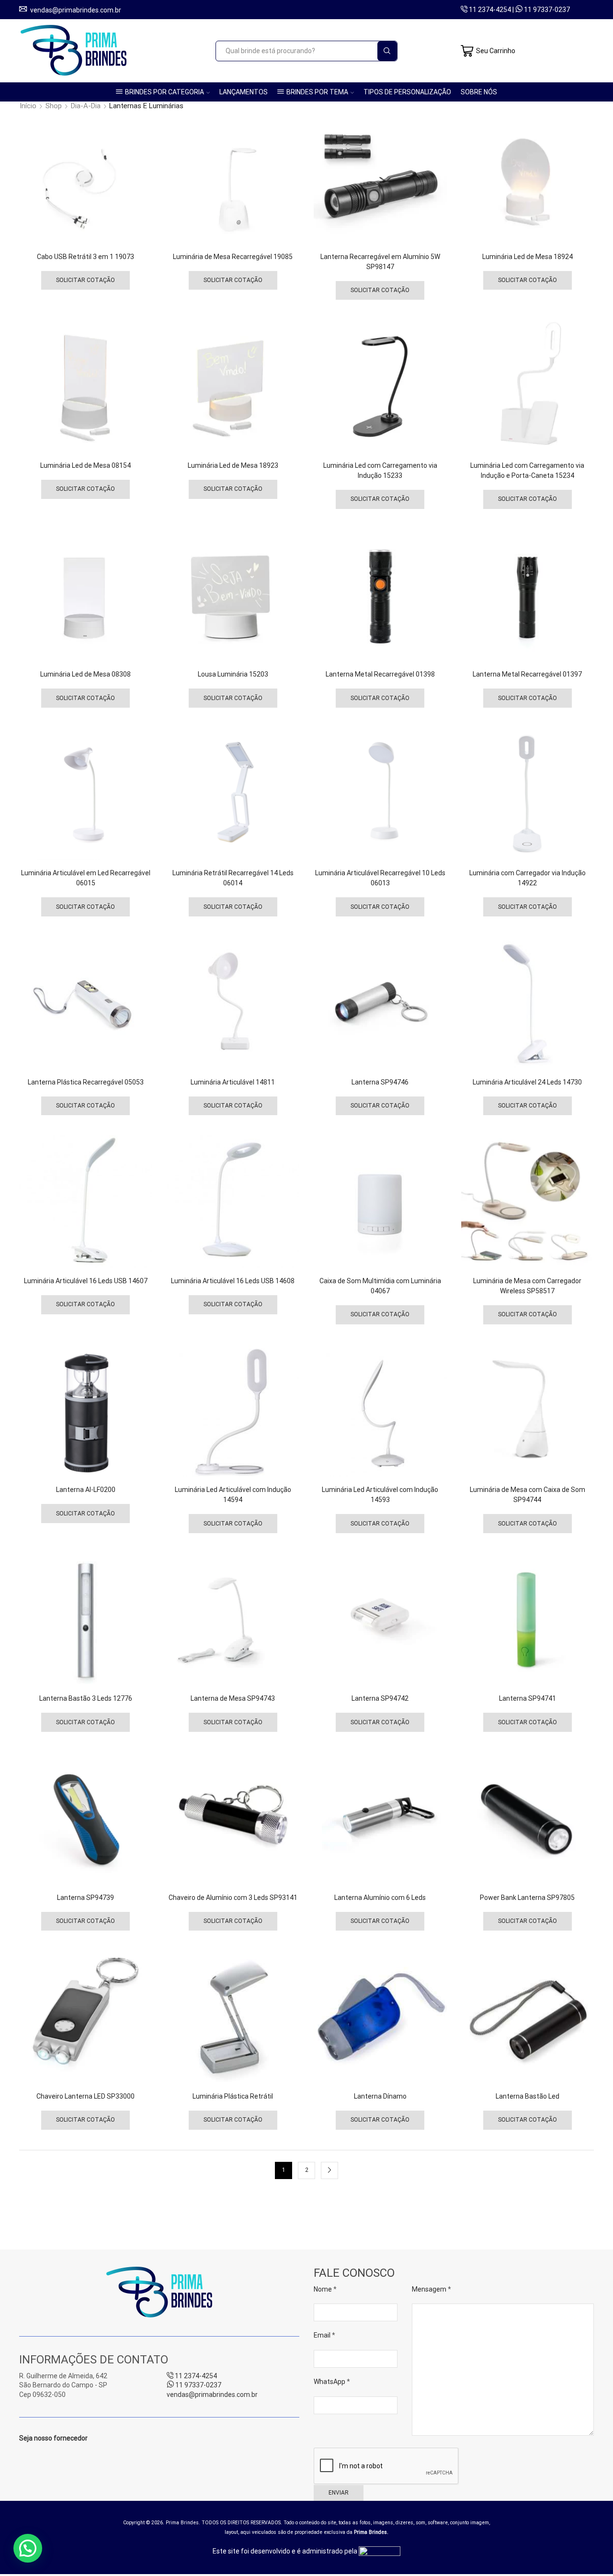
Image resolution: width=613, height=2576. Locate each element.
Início (28, 106)
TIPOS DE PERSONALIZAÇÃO (407, 92)
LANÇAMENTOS (244, 92)
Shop (54, 106)
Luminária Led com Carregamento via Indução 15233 (380, 470)
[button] (28, 2548)
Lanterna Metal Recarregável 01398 (380, 674)
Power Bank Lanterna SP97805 (527, 1898)
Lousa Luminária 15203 (233, 674)
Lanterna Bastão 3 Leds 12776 (86, 1698)
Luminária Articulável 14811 (233, 1082)
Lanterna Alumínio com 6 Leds (380, 1898)
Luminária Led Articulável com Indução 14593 (380, 1495)
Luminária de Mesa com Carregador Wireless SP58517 (527, 1286)
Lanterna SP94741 (528, 1698)
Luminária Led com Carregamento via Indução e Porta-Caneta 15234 (527, 470)
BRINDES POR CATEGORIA (165, 92)
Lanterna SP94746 (380, 1082)
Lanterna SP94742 (380, 1698)
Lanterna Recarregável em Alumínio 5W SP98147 (380, 262)
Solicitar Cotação (85, 280)
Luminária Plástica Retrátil (233, 2096)
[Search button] (387, 51)
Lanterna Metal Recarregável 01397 (527, 674)
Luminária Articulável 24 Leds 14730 (527, 1082)
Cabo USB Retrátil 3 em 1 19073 (85, 257)
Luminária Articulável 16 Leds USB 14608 (233, 1281)
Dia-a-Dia (86, 106)
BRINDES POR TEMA (317, 92)
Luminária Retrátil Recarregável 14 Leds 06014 (233, 878)
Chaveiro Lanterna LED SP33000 (85, 2096)
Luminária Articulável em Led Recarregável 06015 (86, 878)
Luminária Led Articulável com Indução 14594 (233, 1495)
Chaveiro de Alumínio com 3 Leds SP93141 (233, 1898)
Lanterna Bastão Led (528, 2096)
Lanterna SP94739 (85, 1898)
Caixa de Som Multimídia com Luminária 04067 (380, 1286)
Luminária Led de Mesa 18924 (528, 257)
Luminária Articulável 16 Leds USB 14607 (86, 1281)
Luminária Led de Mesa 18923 (233, 465)
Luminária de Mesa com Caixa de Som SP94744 (528, 1495)
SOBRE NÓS (479, 92)
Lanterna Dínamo (380, 2096)
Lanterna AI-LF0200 (86, 1490)
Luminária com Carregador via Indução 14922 (528, 878)
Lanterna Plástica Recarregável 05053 (86, 1082)
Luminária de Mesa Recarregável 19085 (233, 257)
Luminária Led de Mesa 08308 (85, 674)
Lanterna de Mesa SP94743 (233, 1698)
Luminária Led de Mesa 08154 (85, 465)
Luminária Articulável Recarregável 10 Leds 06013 (380, 878)
